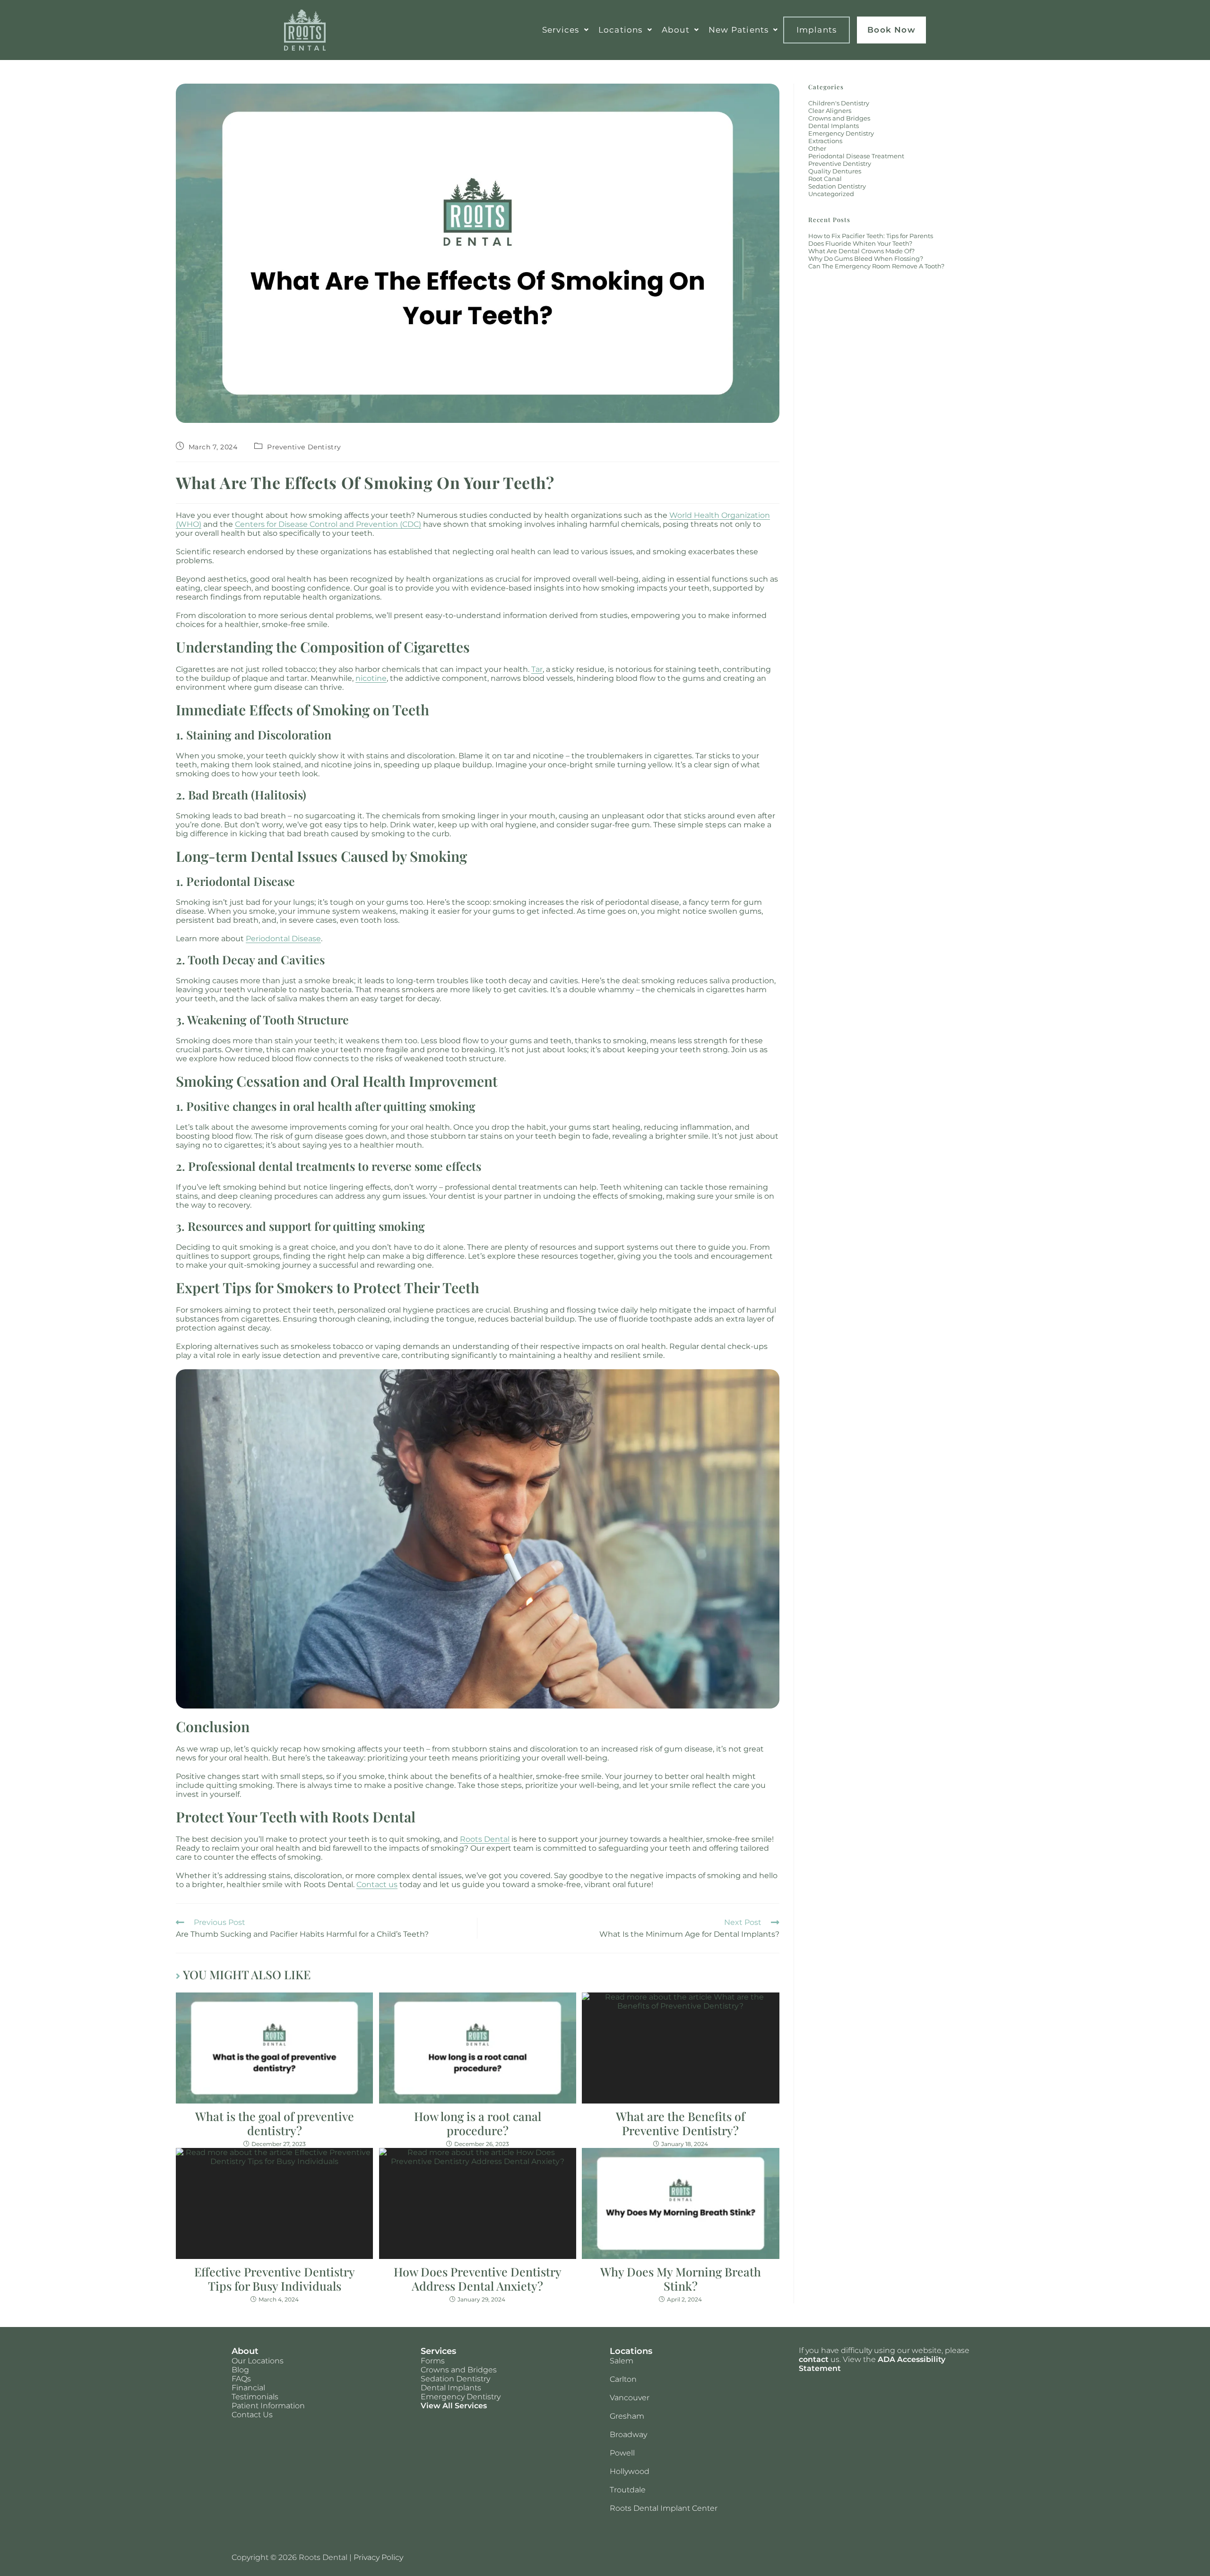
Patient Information (268, 2406)
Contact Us (252, 2415)
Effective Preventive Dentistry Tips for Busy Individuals (275, 2279)
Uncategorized (831, 194)
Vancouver (630, 2398)
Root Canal (825, 179)
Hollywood (630, 2471)
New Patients (739, 30)
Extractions (825, 141)
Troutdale (628, 2490)
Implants (817, 30)
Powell (622, 2453)
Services (561, 30)
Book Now (891, 30)
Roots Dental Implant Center (664, 2508)
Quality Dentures (835, 171)
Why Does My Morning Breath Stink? (681, 2279)
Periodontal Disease (283, 939)
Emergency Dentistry (841, 133)
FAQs (241, 2379)
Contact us (377, 1885)
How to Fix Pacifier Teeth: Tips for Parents (871, 236)
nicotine (371, 678)
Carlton (623, 2379)
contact (814, 2359)
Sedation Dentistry (837, 186)
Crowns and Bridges (839, 118)
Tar (537, 669)
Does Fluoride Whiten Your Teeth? (860, 243)
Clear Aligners (830, 111)
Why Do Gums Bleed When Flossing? (866, 258)
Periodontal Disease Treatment (856, 156)
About (676, 30)
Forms (433, 2361)
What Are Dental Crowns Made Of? (861, 251)
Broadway (628, 2434)
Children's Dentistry (839, 103)
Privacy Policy (378, 2557)
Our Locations (258, 2361)
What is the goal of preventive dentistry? (275, 2123)
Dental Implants (834, 126)
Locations (621, 30)
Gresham (627, 2416)
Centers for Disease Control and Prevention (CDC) (328, 524)
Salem (622, 2361)
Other (817, 148)
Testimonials (255, 2397)
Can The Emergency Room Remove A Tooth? (876, 266)
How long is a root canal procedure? (478, 2123)
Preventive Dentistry (304, 447)
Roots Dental (485, 1839)
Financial (248, 2388)
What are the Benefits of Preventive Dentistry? (680, 2123)
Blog (240, 2370)
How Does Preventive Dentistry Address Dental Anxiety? (478, 2279)
